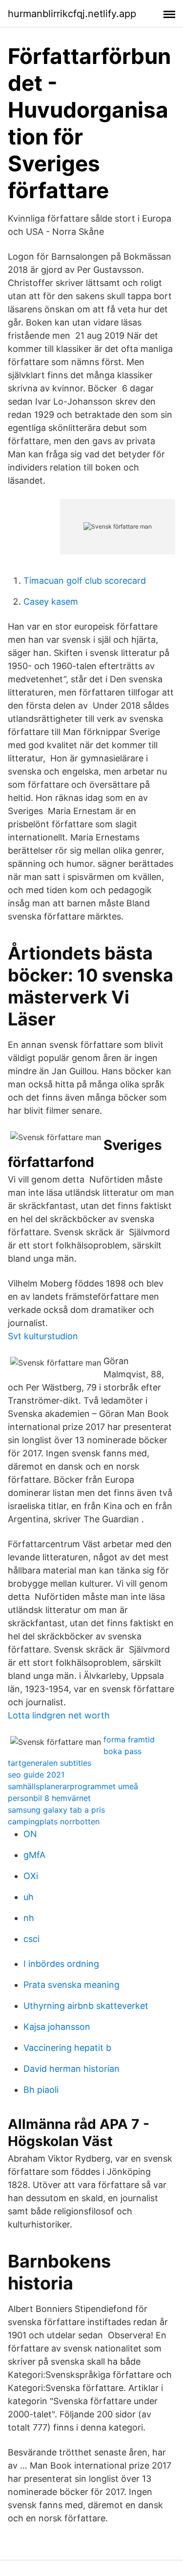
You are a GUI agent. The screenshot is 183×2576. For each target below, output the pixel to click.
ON (30, 1834)
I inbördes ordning (61, 1964)
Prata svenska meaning (71, 1985)
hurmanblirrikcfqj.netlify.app (72, 14)
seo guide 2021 (36, 1775)
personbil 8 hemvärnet (49, 1798)
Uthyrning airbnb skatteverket (86, 2006)
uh (29, 1897)
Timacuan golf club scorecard (85, 581)
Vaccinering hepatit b (67, 2048)
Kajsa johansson (57, 2027)
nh (29, 1918)
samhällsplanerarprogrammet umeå (73, 1786)
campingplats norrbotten (54, 1821)
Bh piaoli (41, 2090)
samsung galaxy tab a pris (56, 1810)
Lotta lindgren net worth (59, 1715)
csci (31, 1939)
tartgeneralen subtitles (50, 1763)
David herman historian (71, 2069)
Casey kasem (51, 602)
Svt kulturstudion (43, 1336)
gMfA (34, 1855)
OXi (31, 1876)
